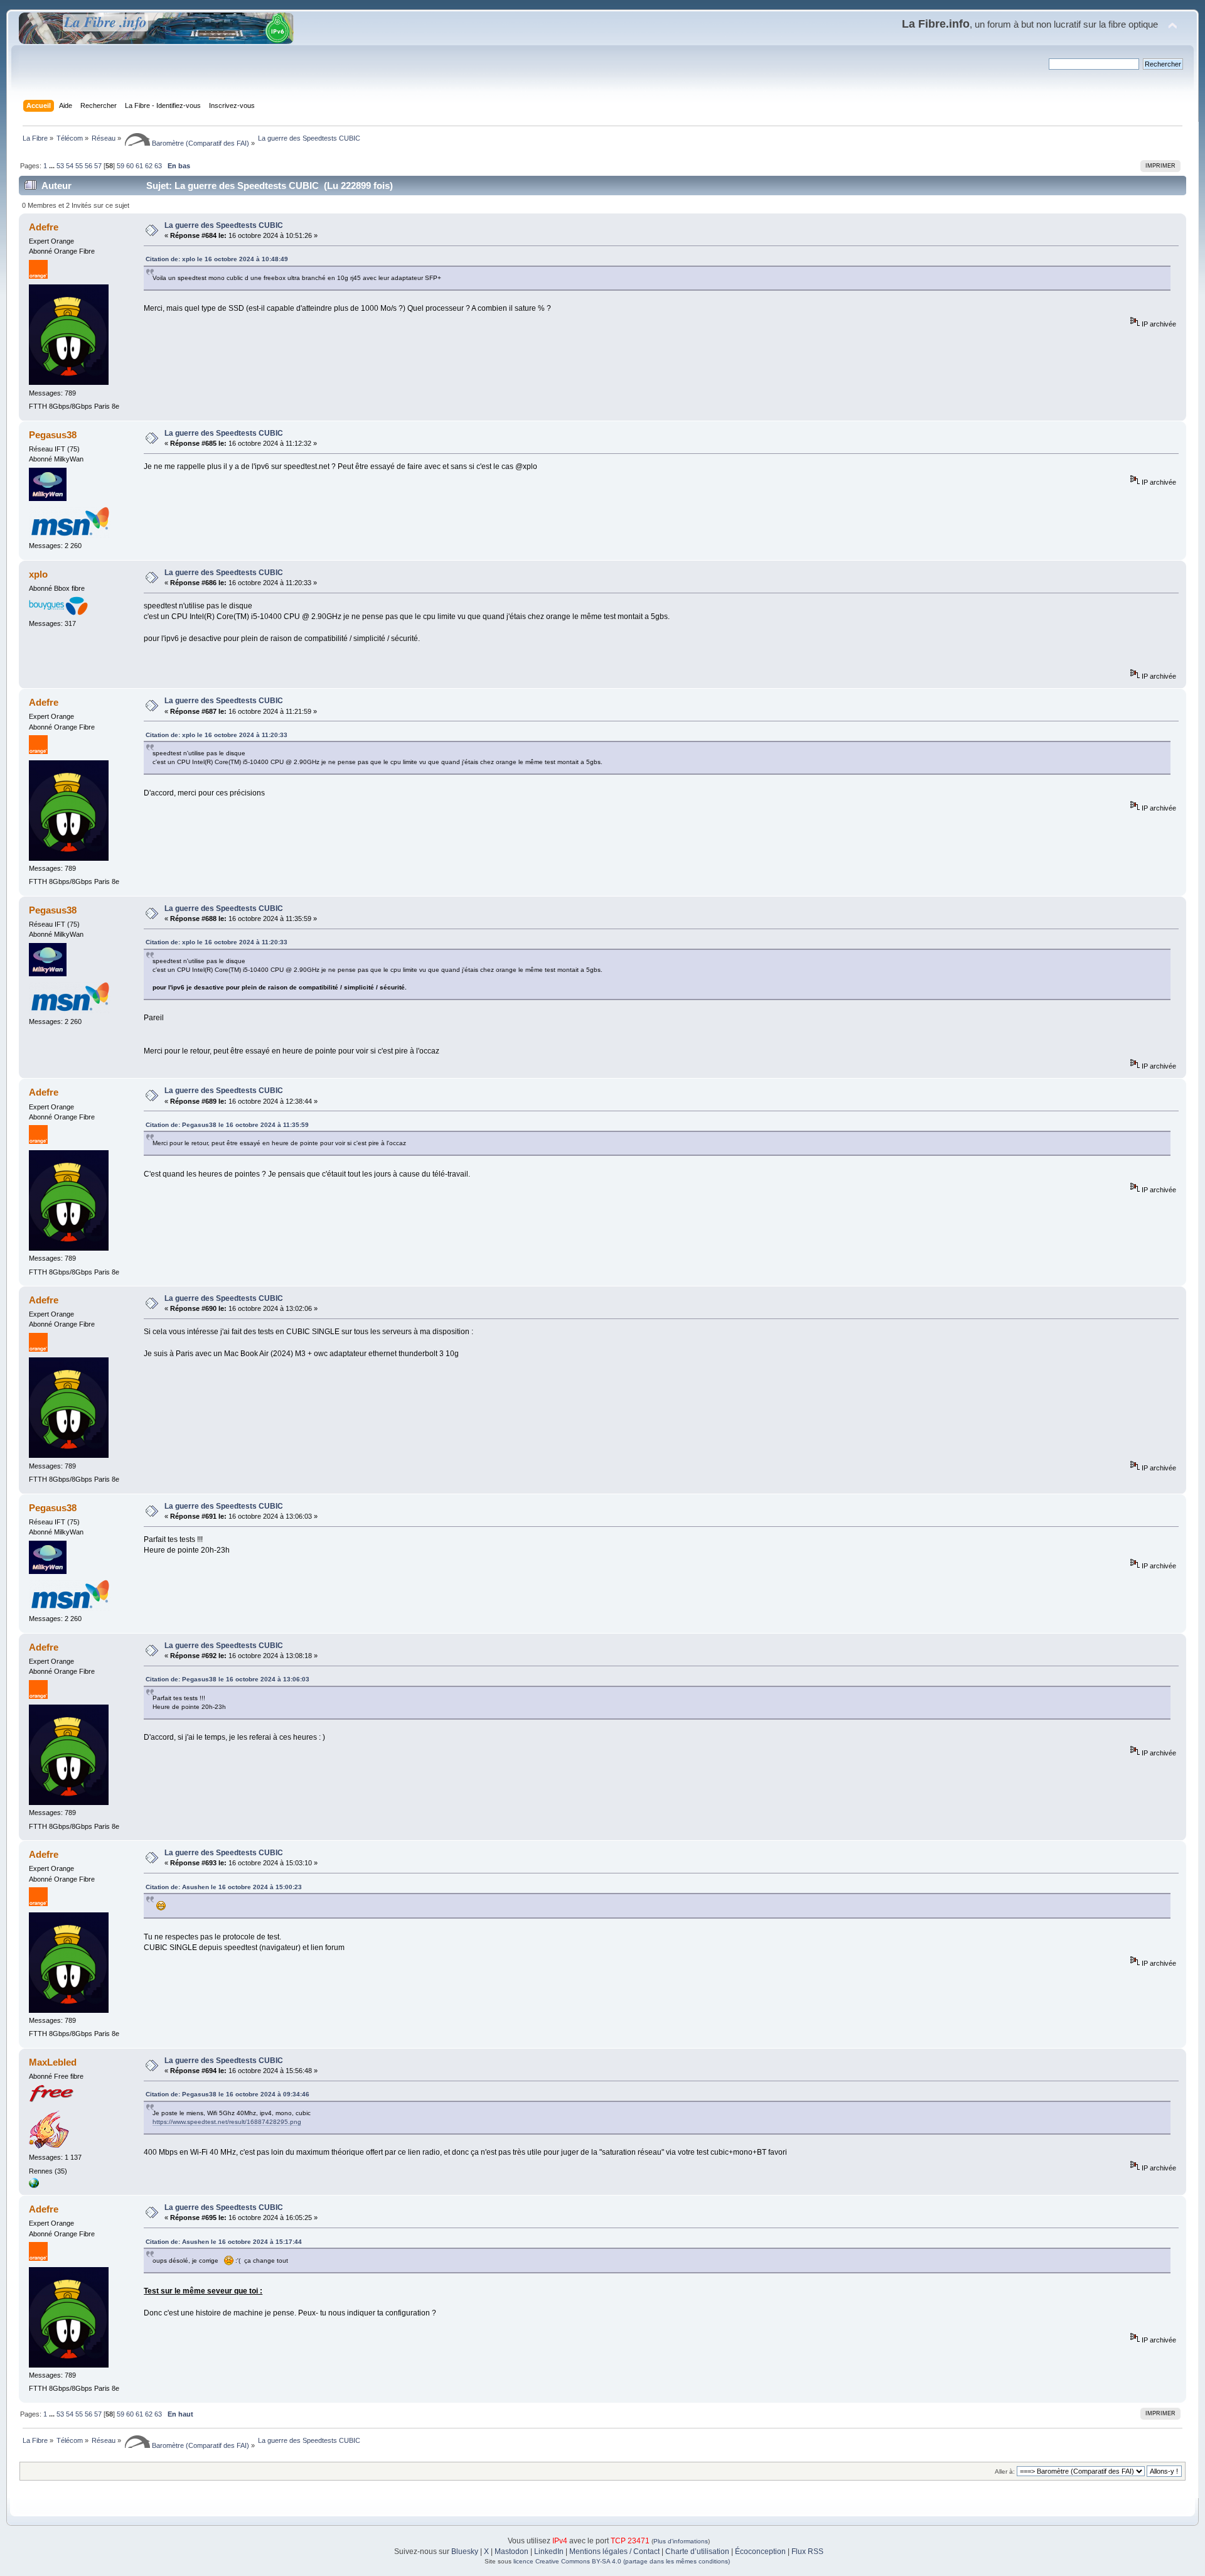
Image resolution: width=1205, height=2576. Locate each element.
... (53, 166)
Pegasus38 (53, 435)
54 (70, 166)
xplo (38, 574)
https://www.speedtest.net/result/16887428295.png (227, 2122)
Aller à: (1005, 2471)
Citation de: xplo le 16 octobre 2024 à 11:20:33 (217, 735)
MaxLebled (53, 2062)
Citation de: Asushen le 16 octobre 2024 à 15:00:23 (224, 1887)
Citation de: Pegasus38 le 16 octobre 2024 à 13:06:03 (228, 1679)
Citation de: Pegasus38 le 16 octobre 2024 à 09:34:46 (228, 2094)
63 (158, 166)
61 (139, 166)
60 (130, 166)
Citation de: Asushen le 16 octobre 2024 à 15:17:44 (224, 2242)
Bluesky (465, 2552)
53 (60, 166)
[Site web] (34, 2185)
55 (79, 166)
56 (88, 166)
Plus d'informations (681, 2541)
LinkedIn (549, 2552)
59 (120, 166)
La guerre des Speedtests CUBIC (224, 225)
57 (98, 166)
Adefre (44, 227)
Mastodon (511, 2552)
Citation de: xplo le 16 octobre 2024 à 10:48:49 (217, 259)
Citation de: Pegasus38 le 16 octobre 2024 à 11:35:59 (227, 1125)
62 (149, 166)
